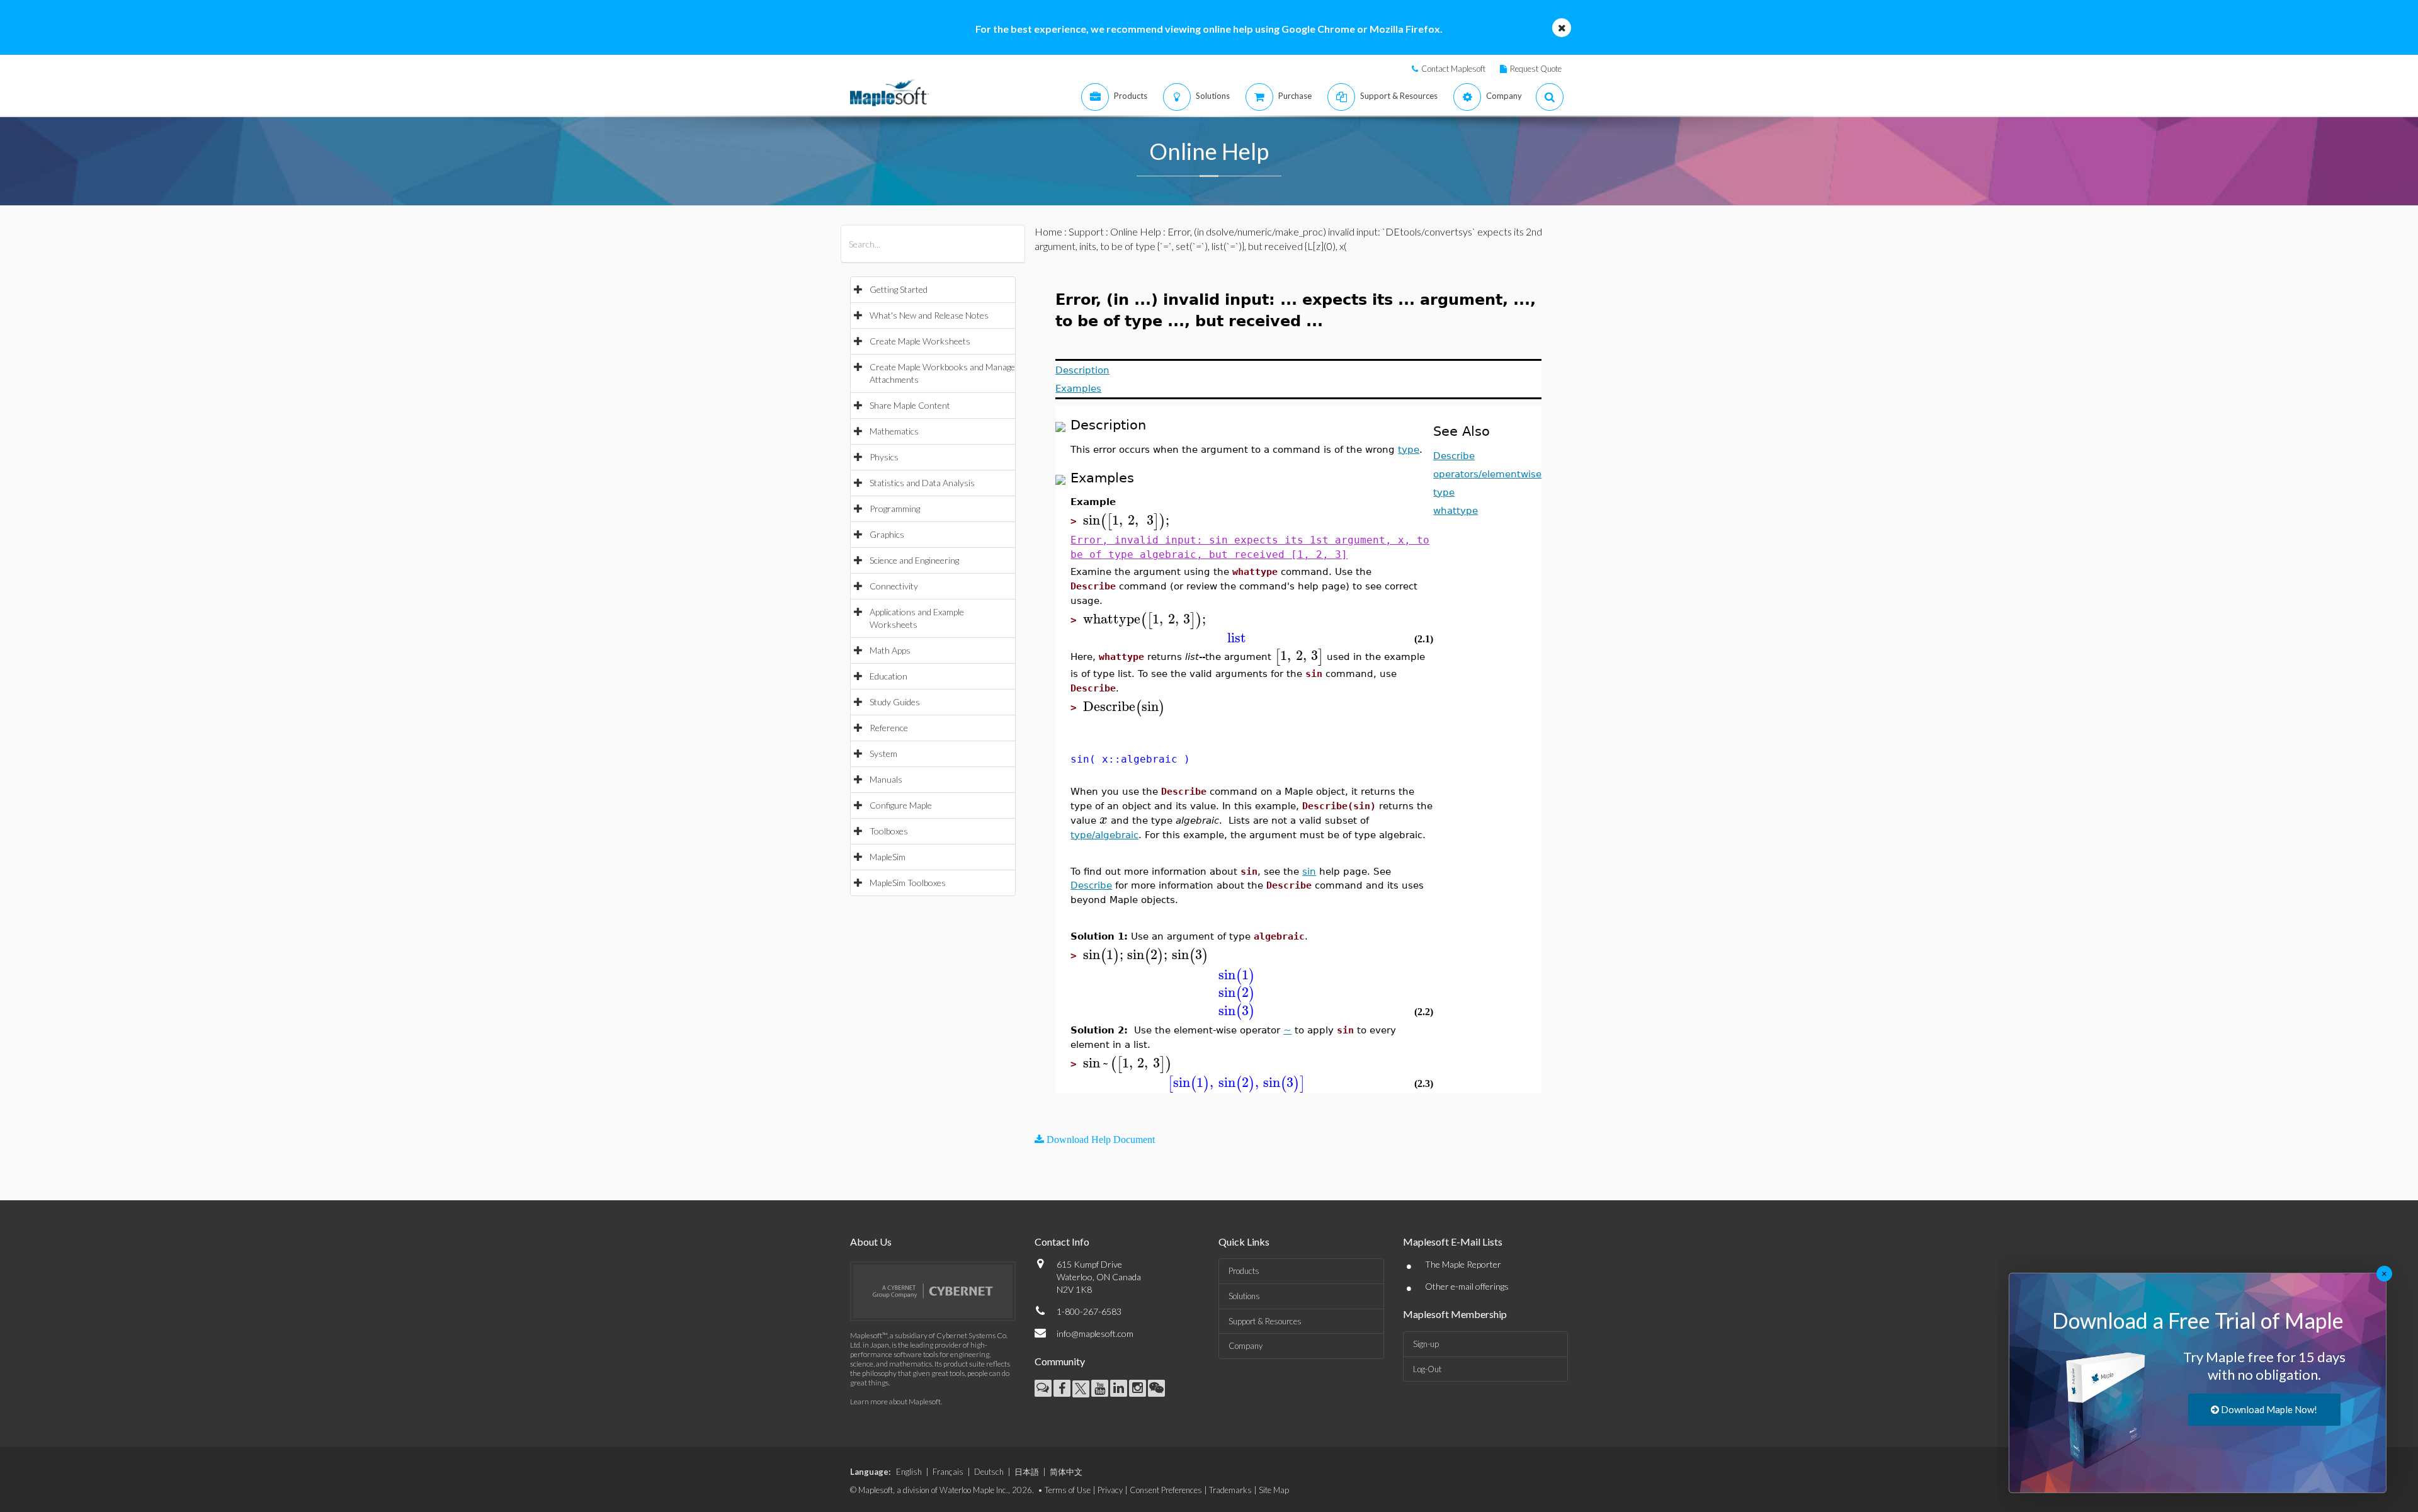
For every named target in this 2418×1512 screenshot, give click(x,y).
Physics (884, 457)
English (909, 1472)
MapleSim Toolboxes (908, 883)
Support (1086, 231)
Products (1244, 1271)
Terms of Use (1068, 1490)
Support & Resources (1265, 1321)
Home (1048, 231)
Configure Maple (901, 805)
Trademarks (1230, 1490)
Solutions (1244, 1296)
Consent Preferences (1166, 1490)
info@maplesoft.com (1095, 1333)
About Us (871, 1242)
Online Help (1136, 231)
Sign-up (1426, 1344)
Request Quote (1536, 69)
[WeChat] (1156, 1388)
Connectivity (894, 586)
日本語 (1027, 1472)
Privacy (1110, 1490)
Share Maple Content (910, 405)
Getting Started (899, 289)
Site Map (1274, 1490)
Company (1246, 1346)
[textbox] (1128, 520)
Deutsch (989, 1472)
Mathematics (894, 431)
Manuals (886, 779)
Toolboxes (889, 831)
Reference (889, 728)
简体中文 (1066, 1472)
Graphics (887, 534)
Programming (895, 509)
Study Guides (895, 702)
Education (888, 676)
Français (948, 1472)
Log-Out (1427, 1369)
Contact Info (1062, 1242)
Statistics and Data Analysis (922, 483)
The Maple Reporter (1463, 1264)
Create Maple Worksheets (920, 341)
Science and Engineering (914, 560)
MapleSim (888, 857)
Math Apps (890, 650)
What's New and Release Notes (929, 315)
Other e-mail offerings (1467, 1286)
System (883, 753)
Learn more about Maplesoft (895, 1401)
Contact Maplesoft (1453, 69)
